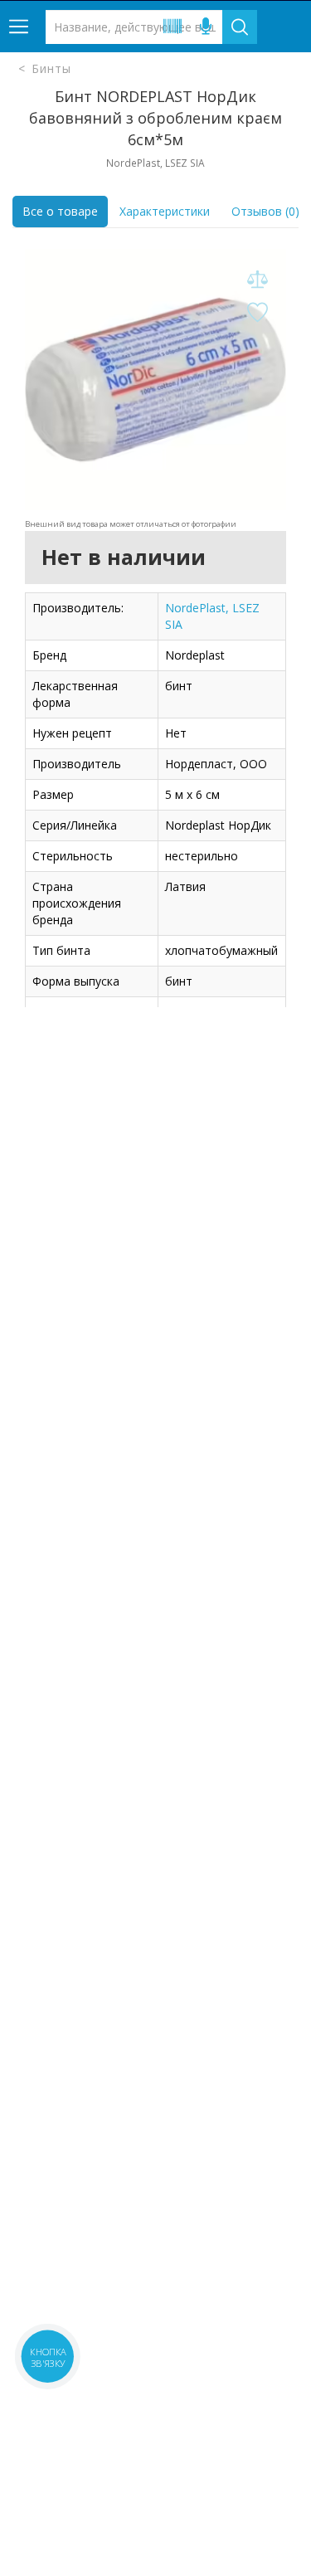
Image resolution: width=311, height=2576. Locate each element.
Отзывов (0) (265, 211)
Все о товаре (60, 211)
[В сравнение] (257, 280)
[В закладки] (257, 313)
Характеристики (165, 211)
